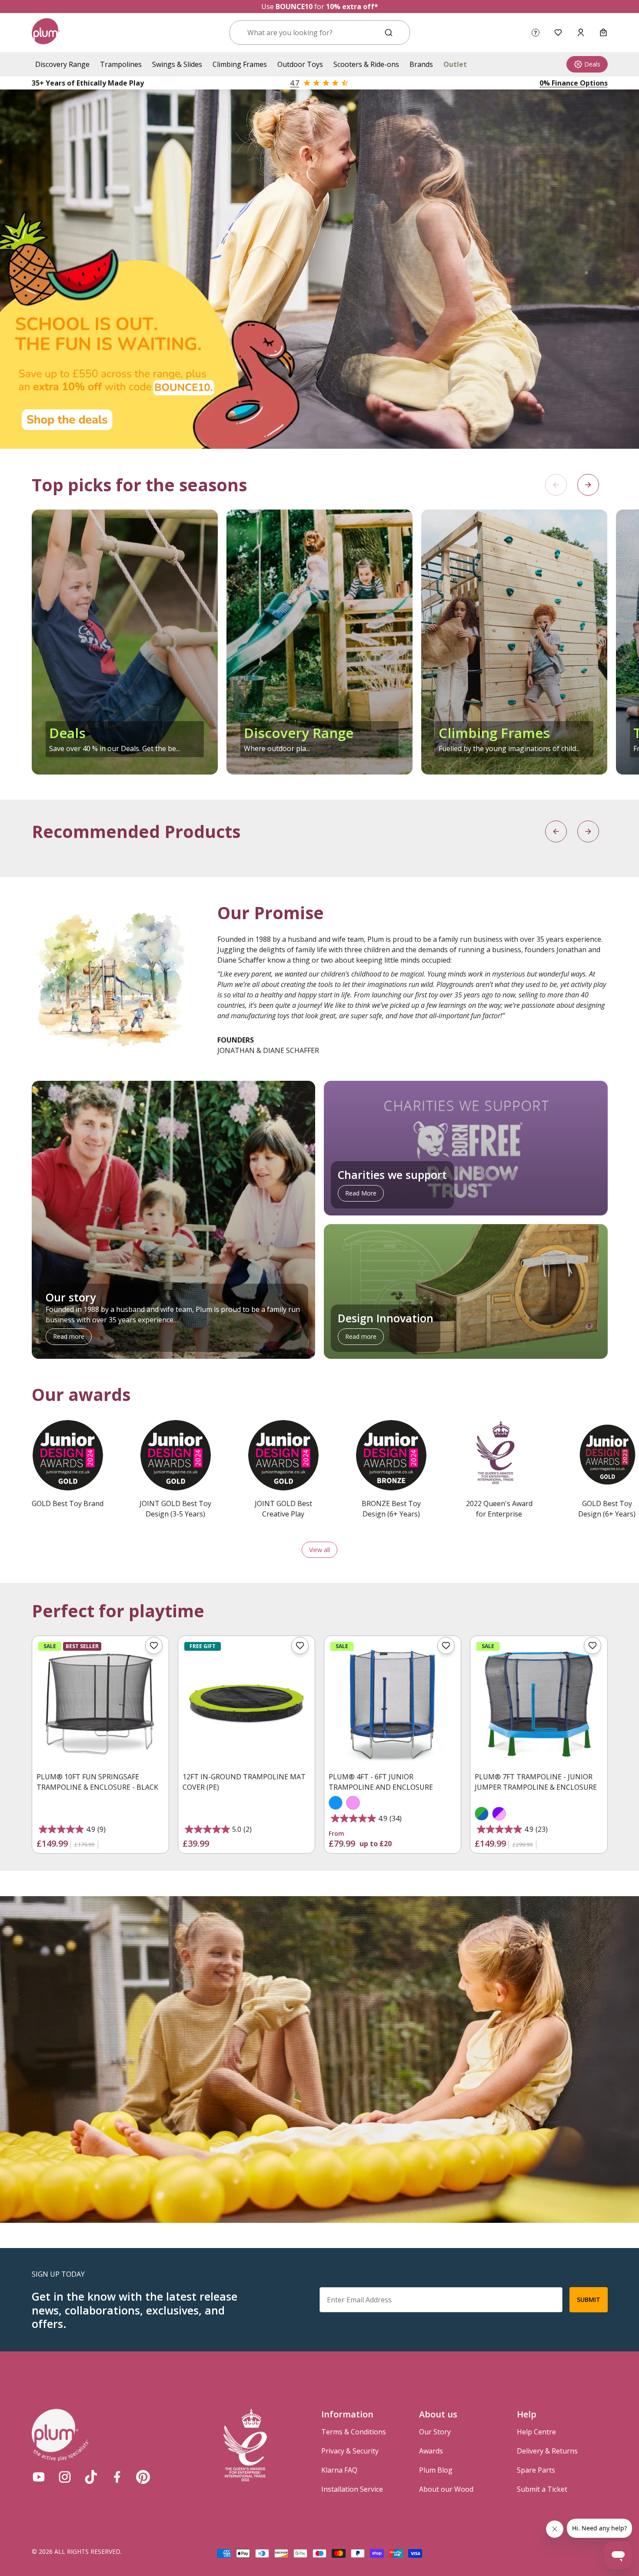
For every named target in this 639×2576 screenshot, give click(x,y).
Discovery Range (62, 64)
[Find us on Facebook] (117, 2477)
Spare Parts (536, 2470)
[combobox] (309, 33)
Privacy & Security (350, 2451)
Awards (431, 2451)
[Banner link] (319, 269)
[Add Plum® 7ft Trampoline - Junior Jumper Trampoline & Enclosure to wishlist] (592, 1646)
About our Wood (446, 2489)
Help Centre (536, 2432)
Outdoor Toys (300, 64)
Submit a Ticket (542, 2489)
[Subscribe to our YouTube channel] (39, 2477)
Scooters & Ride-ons (366, 64)
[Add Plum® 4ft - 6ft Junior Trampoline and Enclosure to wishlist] (446, 1646)
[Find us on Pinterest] (143, 2477)
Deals (592, 64)
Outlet (455, 64)
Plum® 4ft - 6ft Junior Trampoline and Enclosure (381, 1782)
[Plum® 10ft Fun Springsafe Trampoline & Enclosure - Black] (100, 1704)
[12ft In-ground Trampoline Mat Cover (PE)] (246, 1704)
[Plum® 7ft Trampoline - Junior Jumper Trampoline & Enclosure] (539, 1704)
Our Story (435, 2432)
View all (319, 1550)
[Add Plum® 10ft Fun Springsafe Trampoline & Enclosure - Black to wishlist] (154, 1646)
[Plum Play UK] (46, 33)
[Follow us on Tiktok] (91, 2477)
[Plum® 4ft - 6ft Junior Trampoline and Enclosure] (393, 1704)
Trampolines (121, 64)
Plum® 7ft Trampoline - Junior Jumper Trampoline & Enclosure (536, 1782)
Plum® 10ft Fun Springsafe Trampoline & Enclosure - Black (97, 1782)
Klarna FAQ (339, 2470)
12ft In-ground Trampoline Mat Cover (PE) (244, 1782)
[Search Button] (389, 33)
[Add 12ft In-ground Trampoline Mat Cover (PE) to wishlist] (300, 1646)
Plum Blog (436, 2470)
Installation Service (352, 2489)
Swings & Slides (177, 64)
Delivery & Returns (547, 2451)
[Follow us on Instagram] (65, 2477)
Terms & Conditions (354, 2432)
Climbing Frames (240, 64)
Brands (421, 64)
